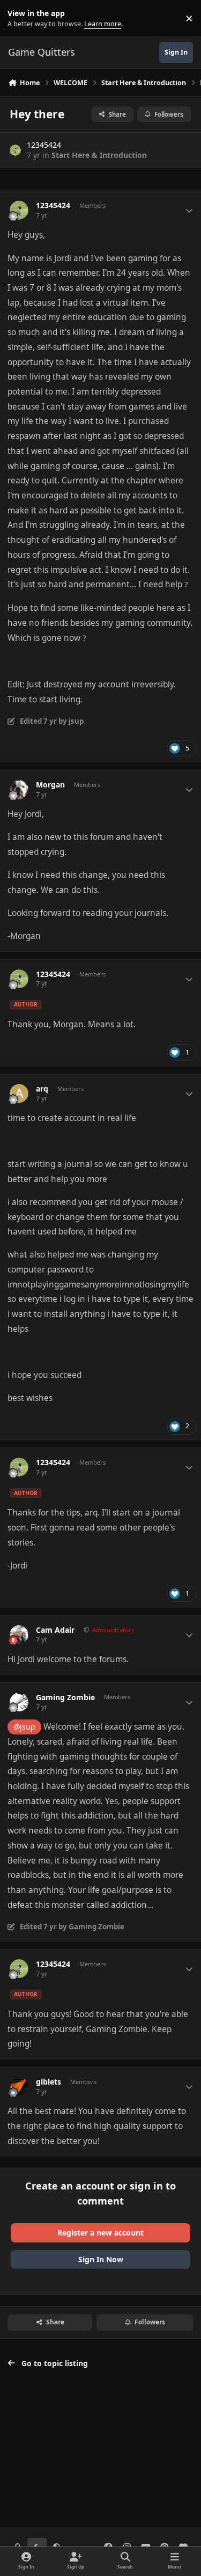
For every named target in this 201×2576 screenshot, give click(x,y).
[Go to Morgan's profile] (19, 789)
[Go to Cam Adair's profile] (19, 1635)
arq (42, 1089)
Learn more (21, 18)
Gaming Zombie (65, 1698)
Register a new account (100, 2233)
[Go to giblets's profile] (19, 2086)
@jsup (24, 1727)
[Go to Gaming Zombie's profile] (19, 1702)
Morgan (50, 785)
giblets (49, 2082)
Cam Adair (55, 1630)
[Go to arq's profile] (19, 1093)
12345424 (44, 145)
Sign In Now (101, 2259)
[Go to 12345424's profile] (15, 150)
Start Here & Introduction (99, 155)
